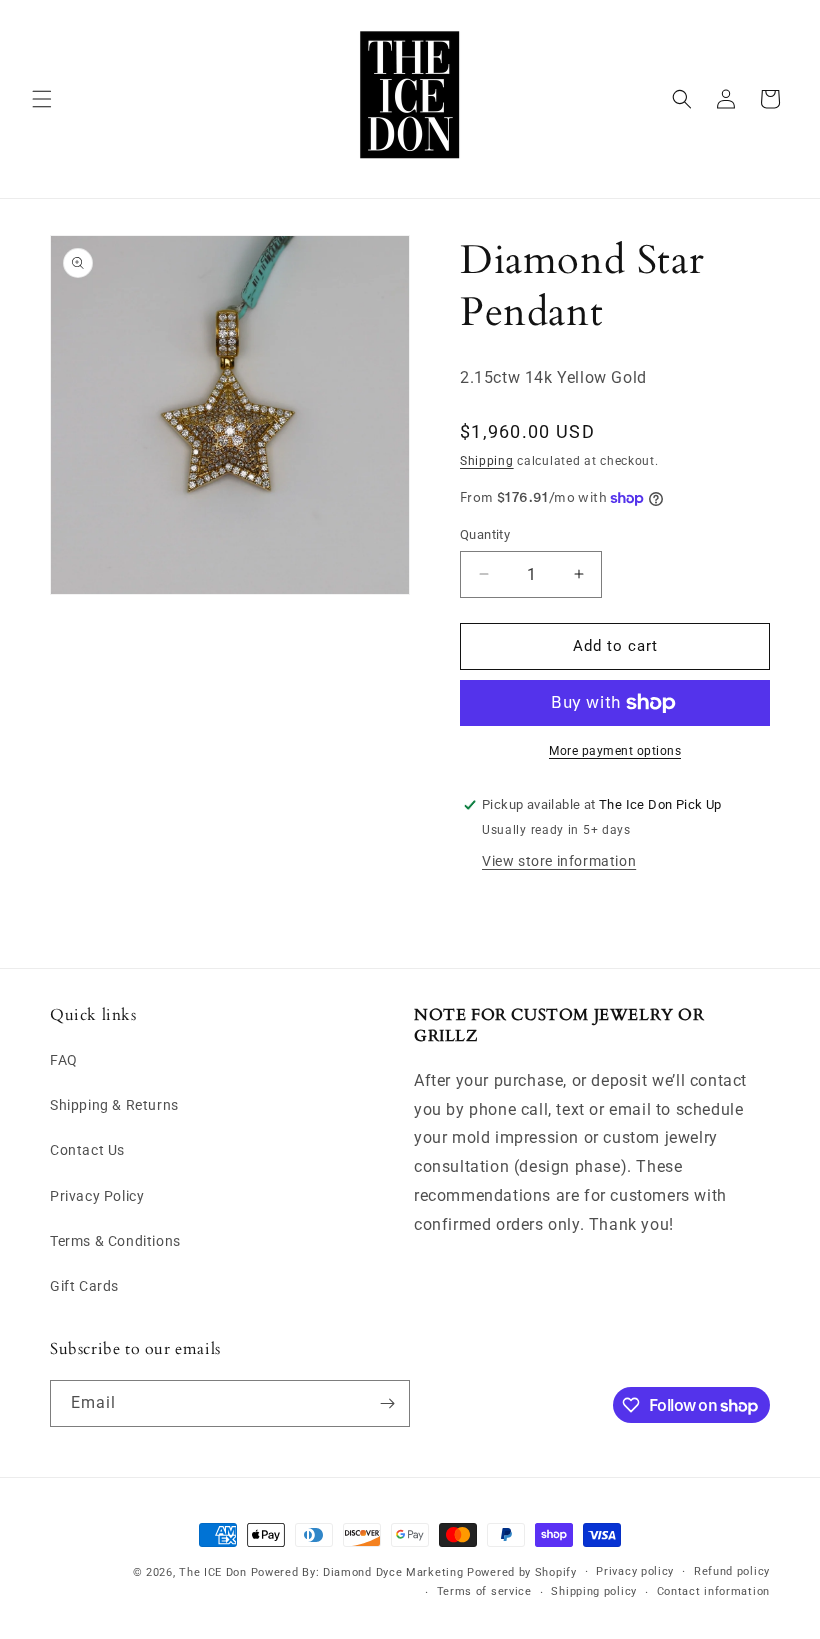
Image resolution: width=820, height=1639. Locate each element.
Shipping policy (594, 1591)
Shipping (487, 461)
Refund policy (732, 1571)
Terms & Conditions (115, 1241)
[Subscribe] (387, 1403)
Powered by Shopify (522, 1572)
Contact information (713, 1591)
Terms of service (484, 1591)
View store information (559, 861)
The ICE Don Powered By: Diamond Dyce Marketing (321, 1572)
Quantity (485, 534)
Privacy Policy (97, 1196)
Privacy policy (635, 1571)
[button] (42, 99)
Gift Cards (84, 1286)
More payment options (615, 751)
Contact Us (87, 1150)
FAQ (64, 1060)
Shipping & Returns (114, 1105)
